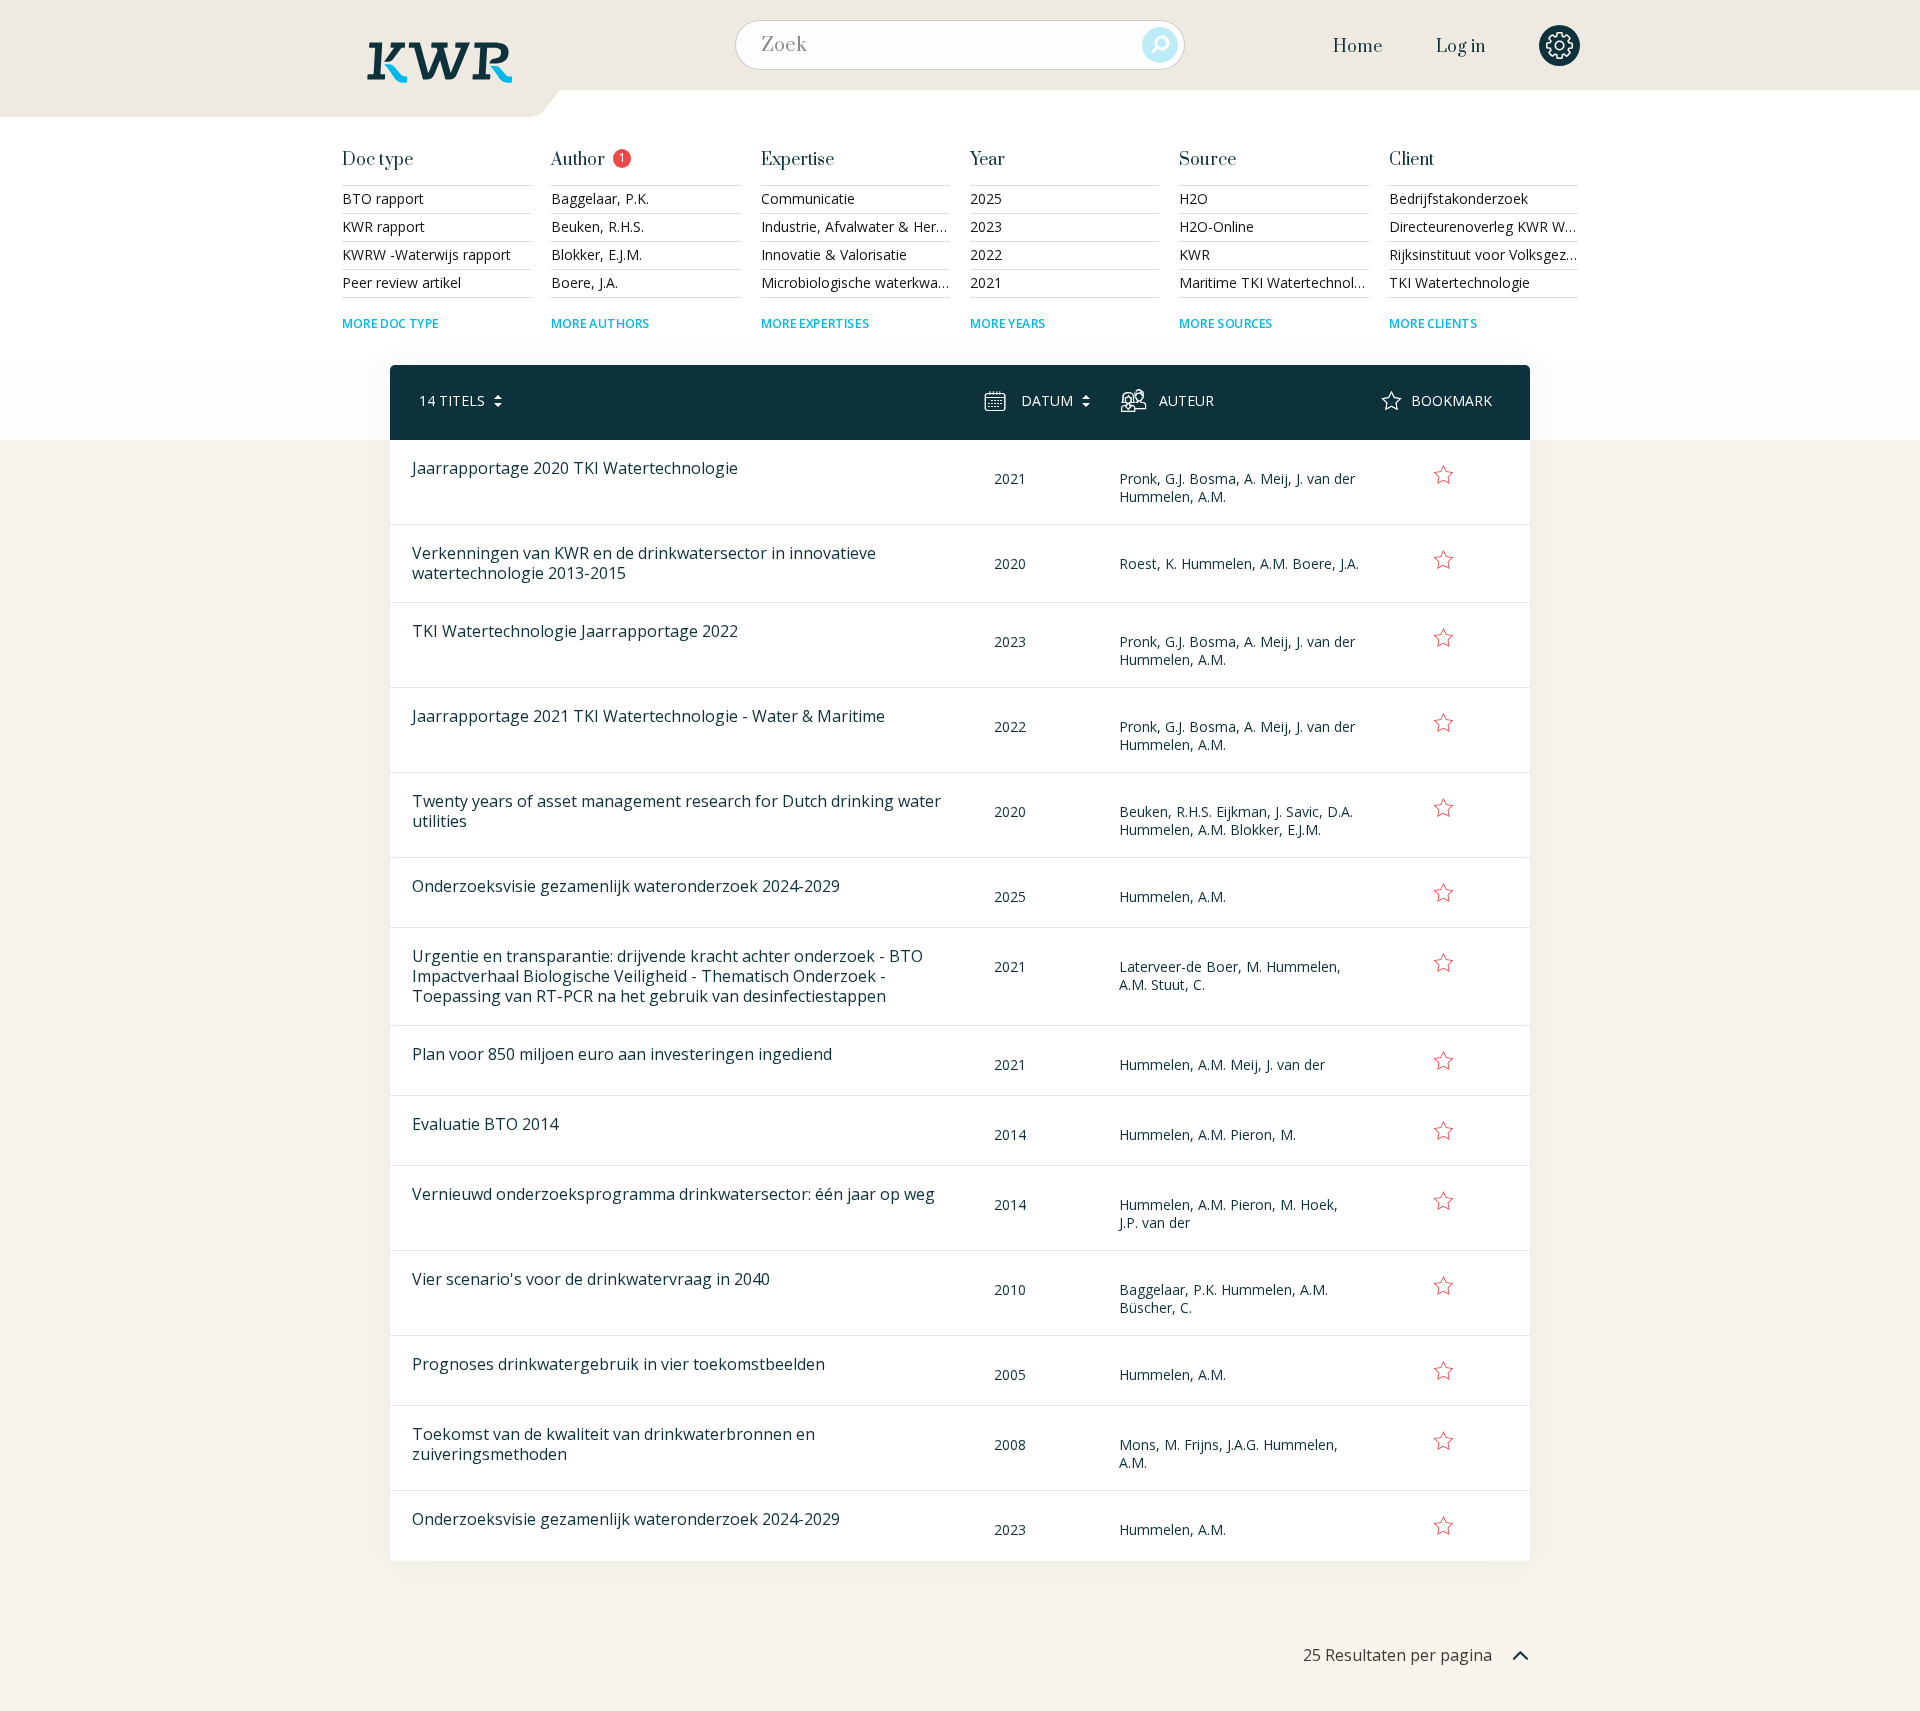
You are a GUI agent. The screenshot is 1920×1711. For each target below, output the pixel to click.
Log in (1460, 47)
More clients (1433, 323)
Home (1357, 47)
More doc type (390, 323)
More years (1008, 323)
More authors (600, 323)
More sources (1226, 323)
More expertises (815, 323)
